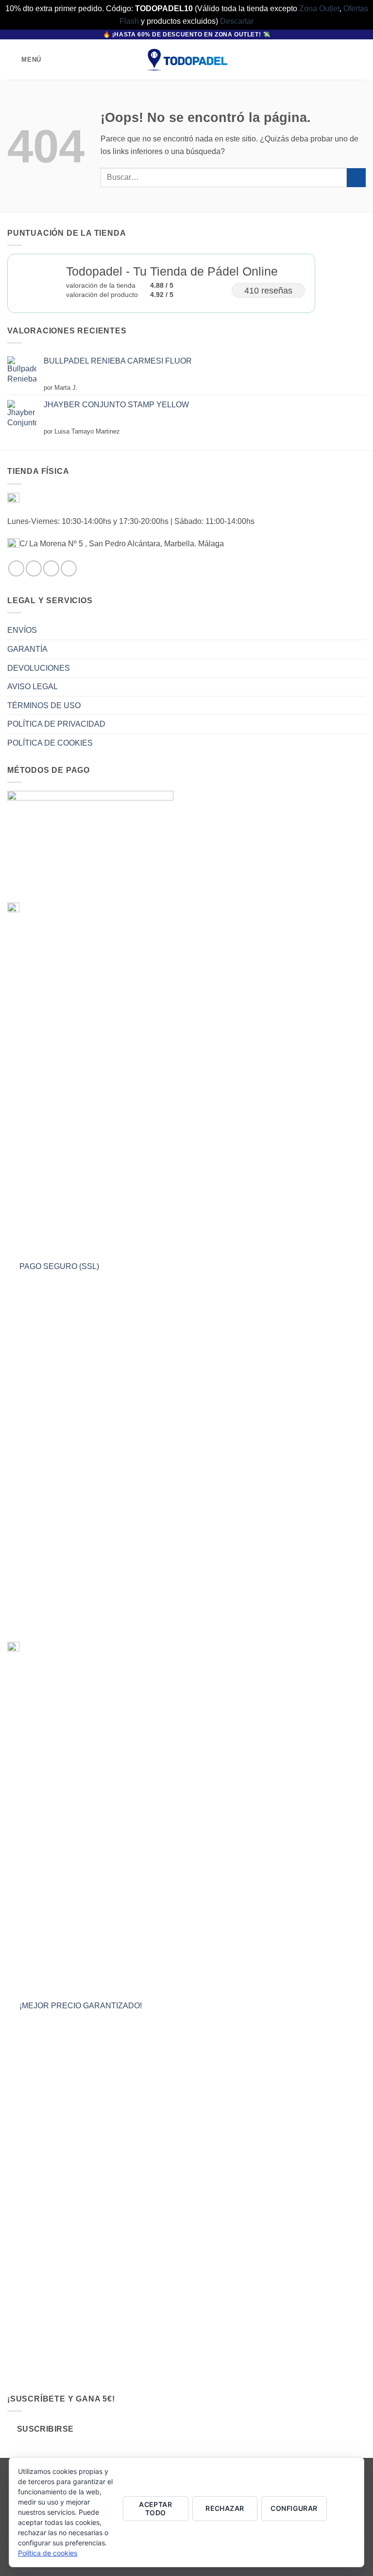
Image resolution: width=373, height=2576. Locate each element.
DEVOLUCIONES (39, 668)
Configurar (294, 2508)
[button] (24, 60)
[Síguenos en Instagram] (34, 568)
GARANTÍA (27, 649)
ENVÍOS (22, 630)
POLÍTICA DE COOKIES (50, 743)
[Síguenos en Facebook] (16, 568)
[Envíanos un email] (51, 568)
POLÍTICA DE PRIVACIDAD (56, 724)
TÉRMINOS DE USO (44, 705)
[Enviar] (356, 178)
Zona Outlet (319, 9)
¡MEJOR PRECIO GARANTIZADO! (81, 2006)
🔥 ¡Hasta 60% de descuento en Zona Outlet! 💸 (187, 35)
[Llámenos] (69, 568)
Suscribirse (45, 2429)
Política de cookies (48, 2553)
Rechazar (225, 2508)
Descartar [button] (237, 21)
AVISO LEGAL (33, 687)
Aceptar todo (155, 2508)
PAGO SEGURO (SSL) (59, 1267)
